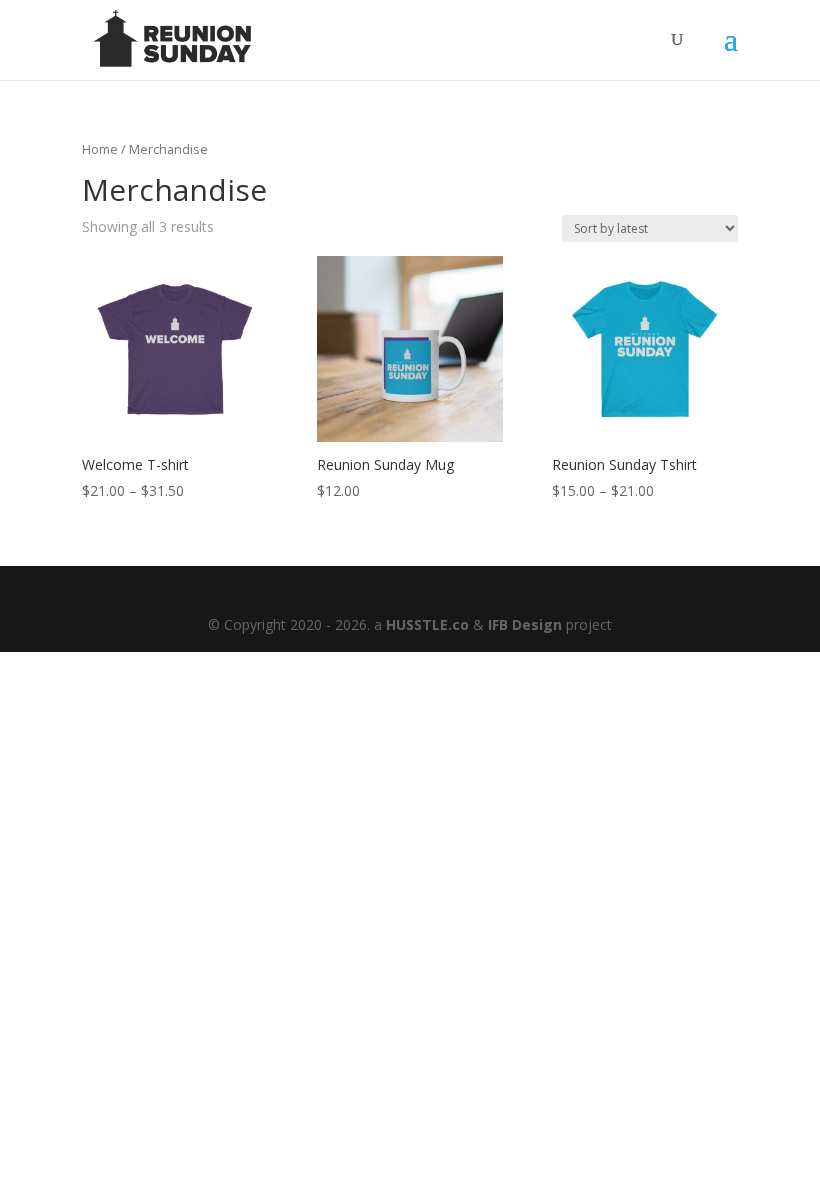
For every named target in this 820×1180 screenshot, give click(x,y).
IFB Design (525, 624)
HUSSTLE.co (427, 624)
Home (100, 149)
